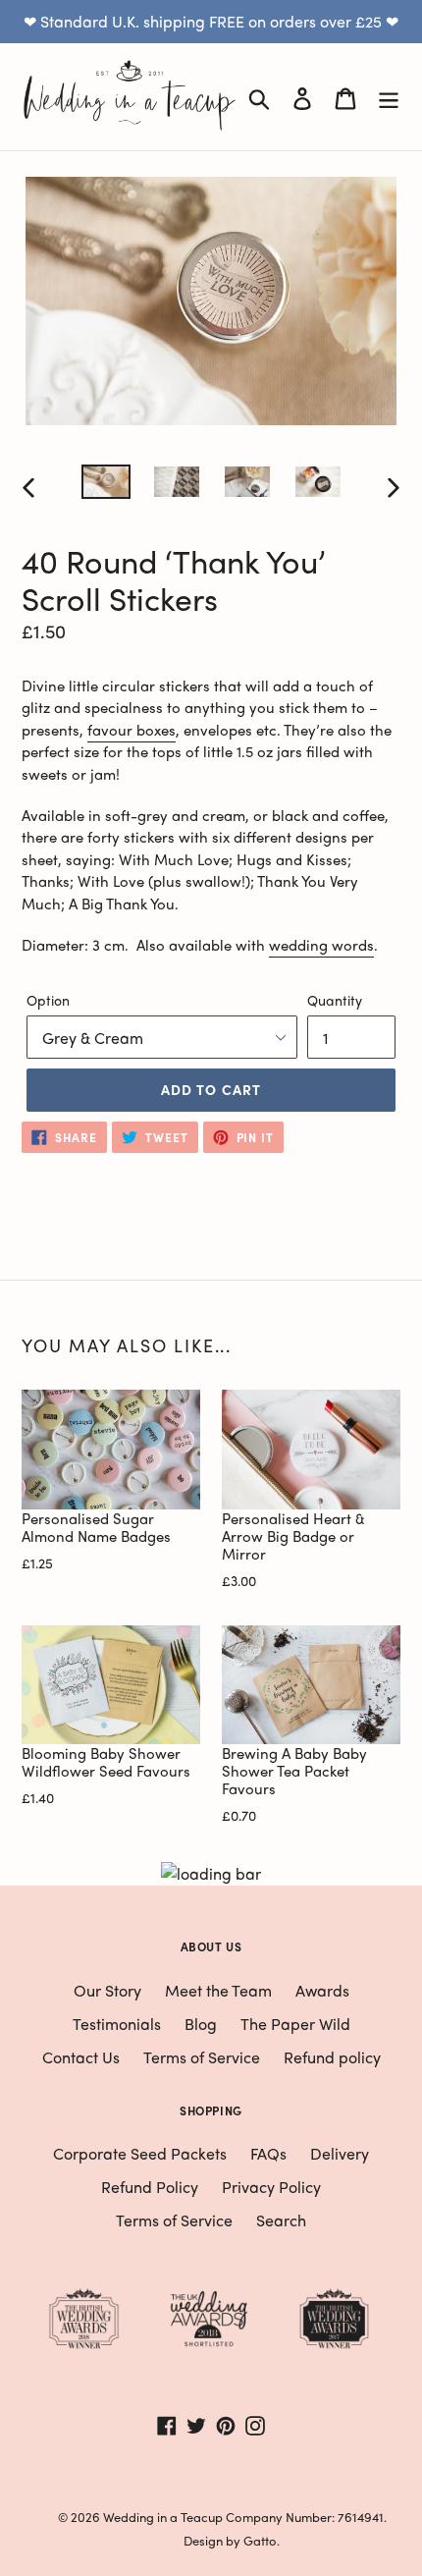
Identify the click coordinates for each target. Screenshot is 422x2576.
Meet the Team (218, 1990)
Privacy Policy (271, 2187)
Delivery (340, 2153)
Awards (322, 1990)
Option (48, 1000)
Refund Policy (150, 2187)
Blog (201, 2024)
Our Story (107, 1990)
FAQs (268, 2153)
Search (281, 2220)
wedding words (321, 945)
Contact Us (81, 2057)
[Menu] (389, 97)
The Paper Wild (295, 2024)
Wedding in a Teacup (163, 2517)
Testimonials (117, 2024)
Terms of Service (202, 2057)
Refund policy (332, 2057)
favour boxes (132, 730)
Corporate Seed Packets (140, 2153)
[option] (106, 486)
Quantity (335, 1000)
